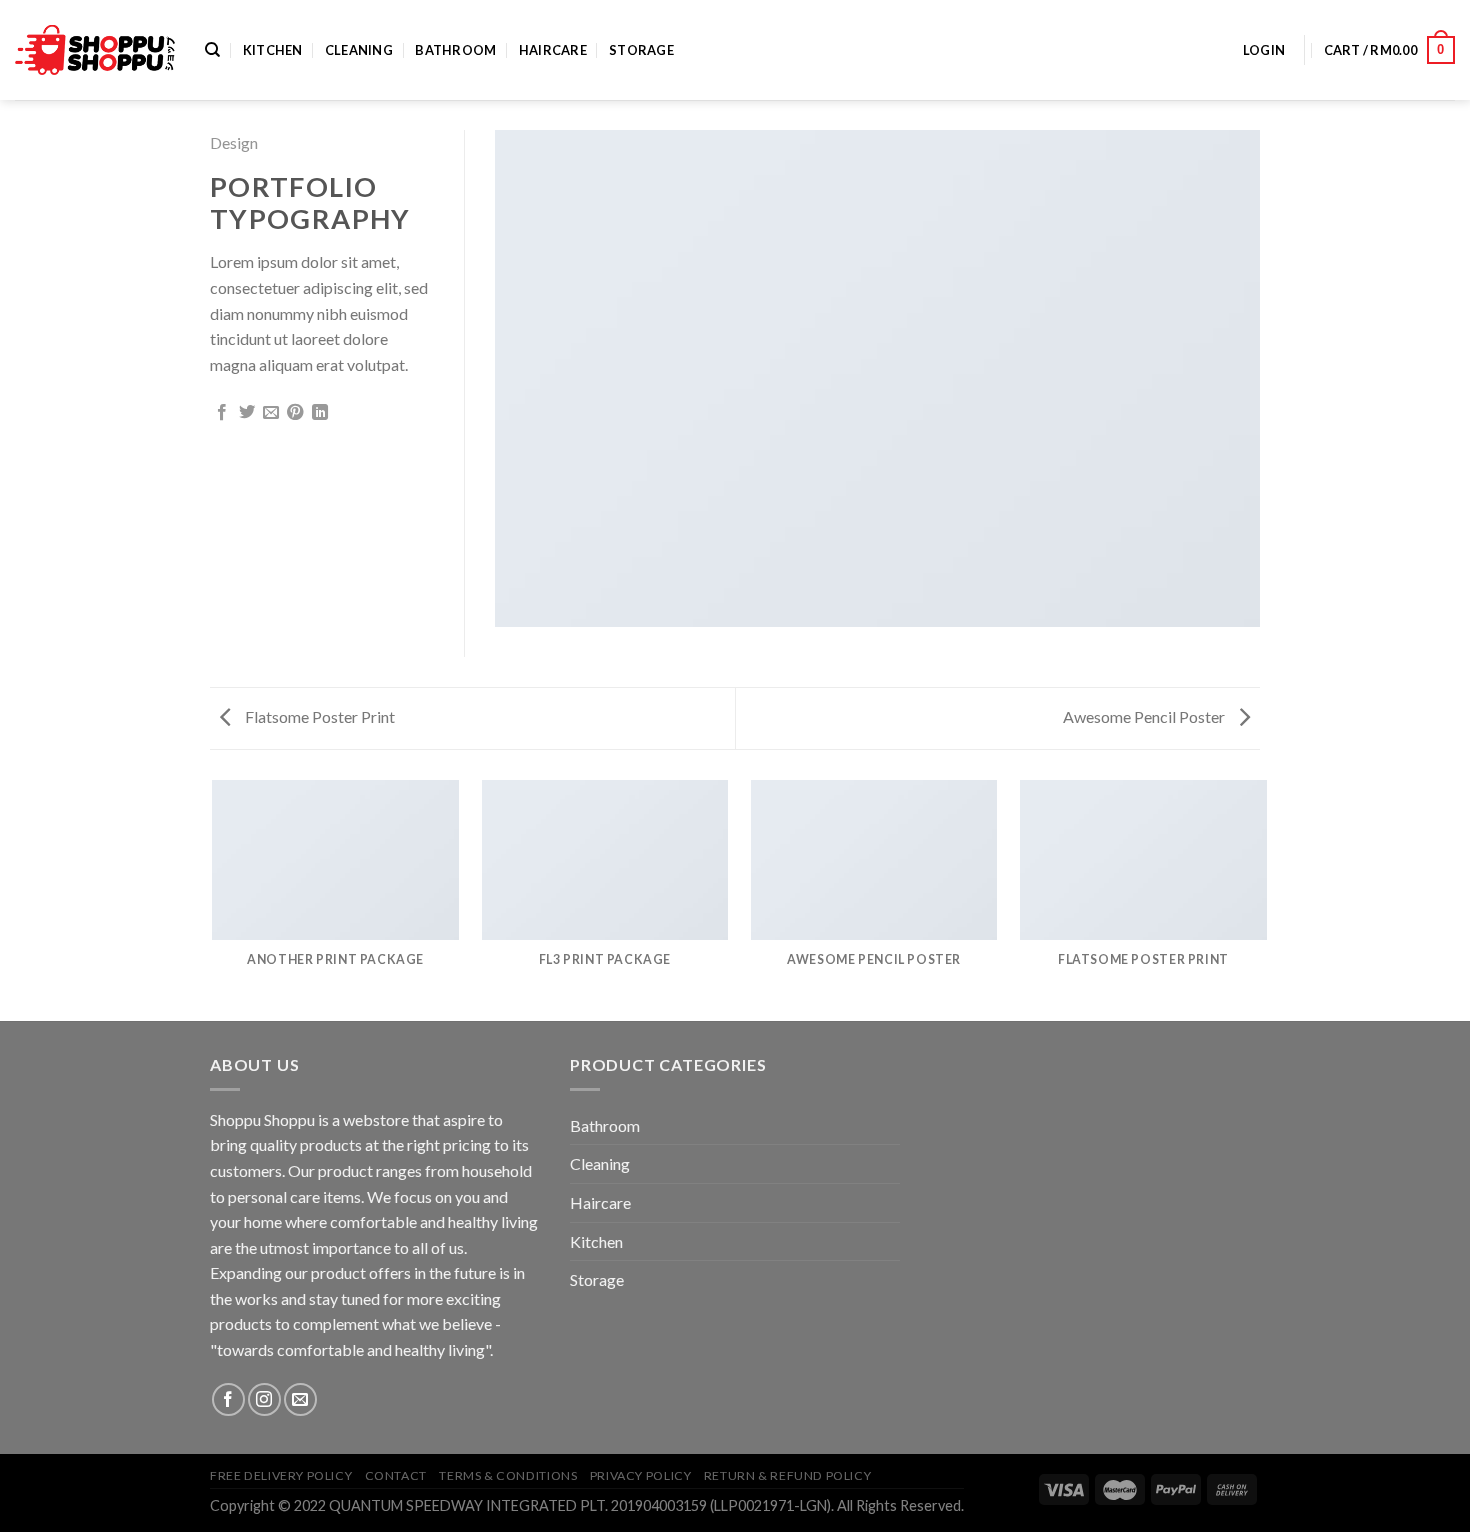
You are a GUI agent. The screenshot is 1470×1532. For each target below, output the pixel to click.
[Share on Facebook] (222, 413)
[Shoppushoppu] (95, 50)
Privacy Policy (641, 1475)
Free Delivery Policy (281, 1475)
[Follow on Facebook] (228, 1399)
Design (234, 142)
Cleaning (359, 50)
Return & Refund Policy (787, 1475)
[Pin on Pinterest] (295, 413)
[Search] (212, 50)
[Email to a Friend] (271, 413)
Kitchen (273, 50)
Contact (396, 1475)
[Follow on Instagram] (264, 1399)
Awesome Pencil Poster (1145, 716)
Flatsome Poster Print (318, 716)
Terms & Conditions (508, 1475)
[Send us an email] (300, 1399)
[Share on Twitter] (247, 413)
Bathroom (455, 50)
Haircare (553, 50)
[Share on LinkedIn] (320, 413)
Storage (641, 50)
